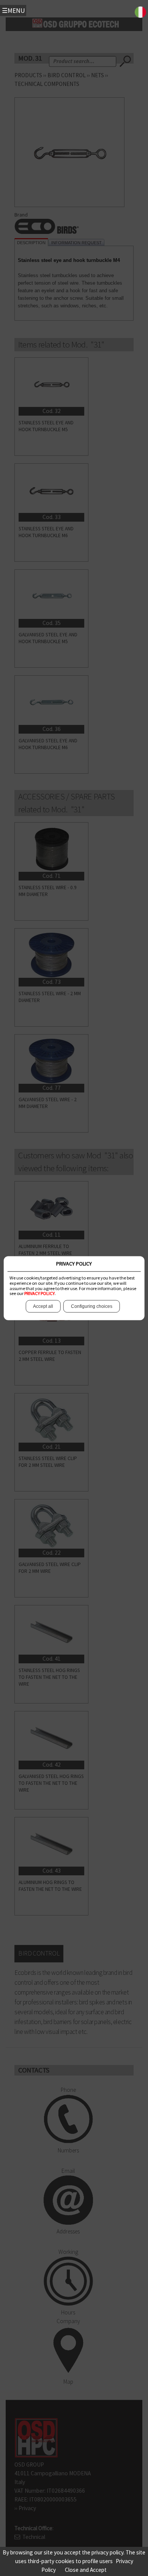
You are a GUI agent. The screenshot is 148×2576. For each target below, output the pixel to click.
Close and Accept (86, 2570)
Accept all (43, 1306)
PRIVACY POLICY (39, 1294)
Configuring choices (92, 1306)
